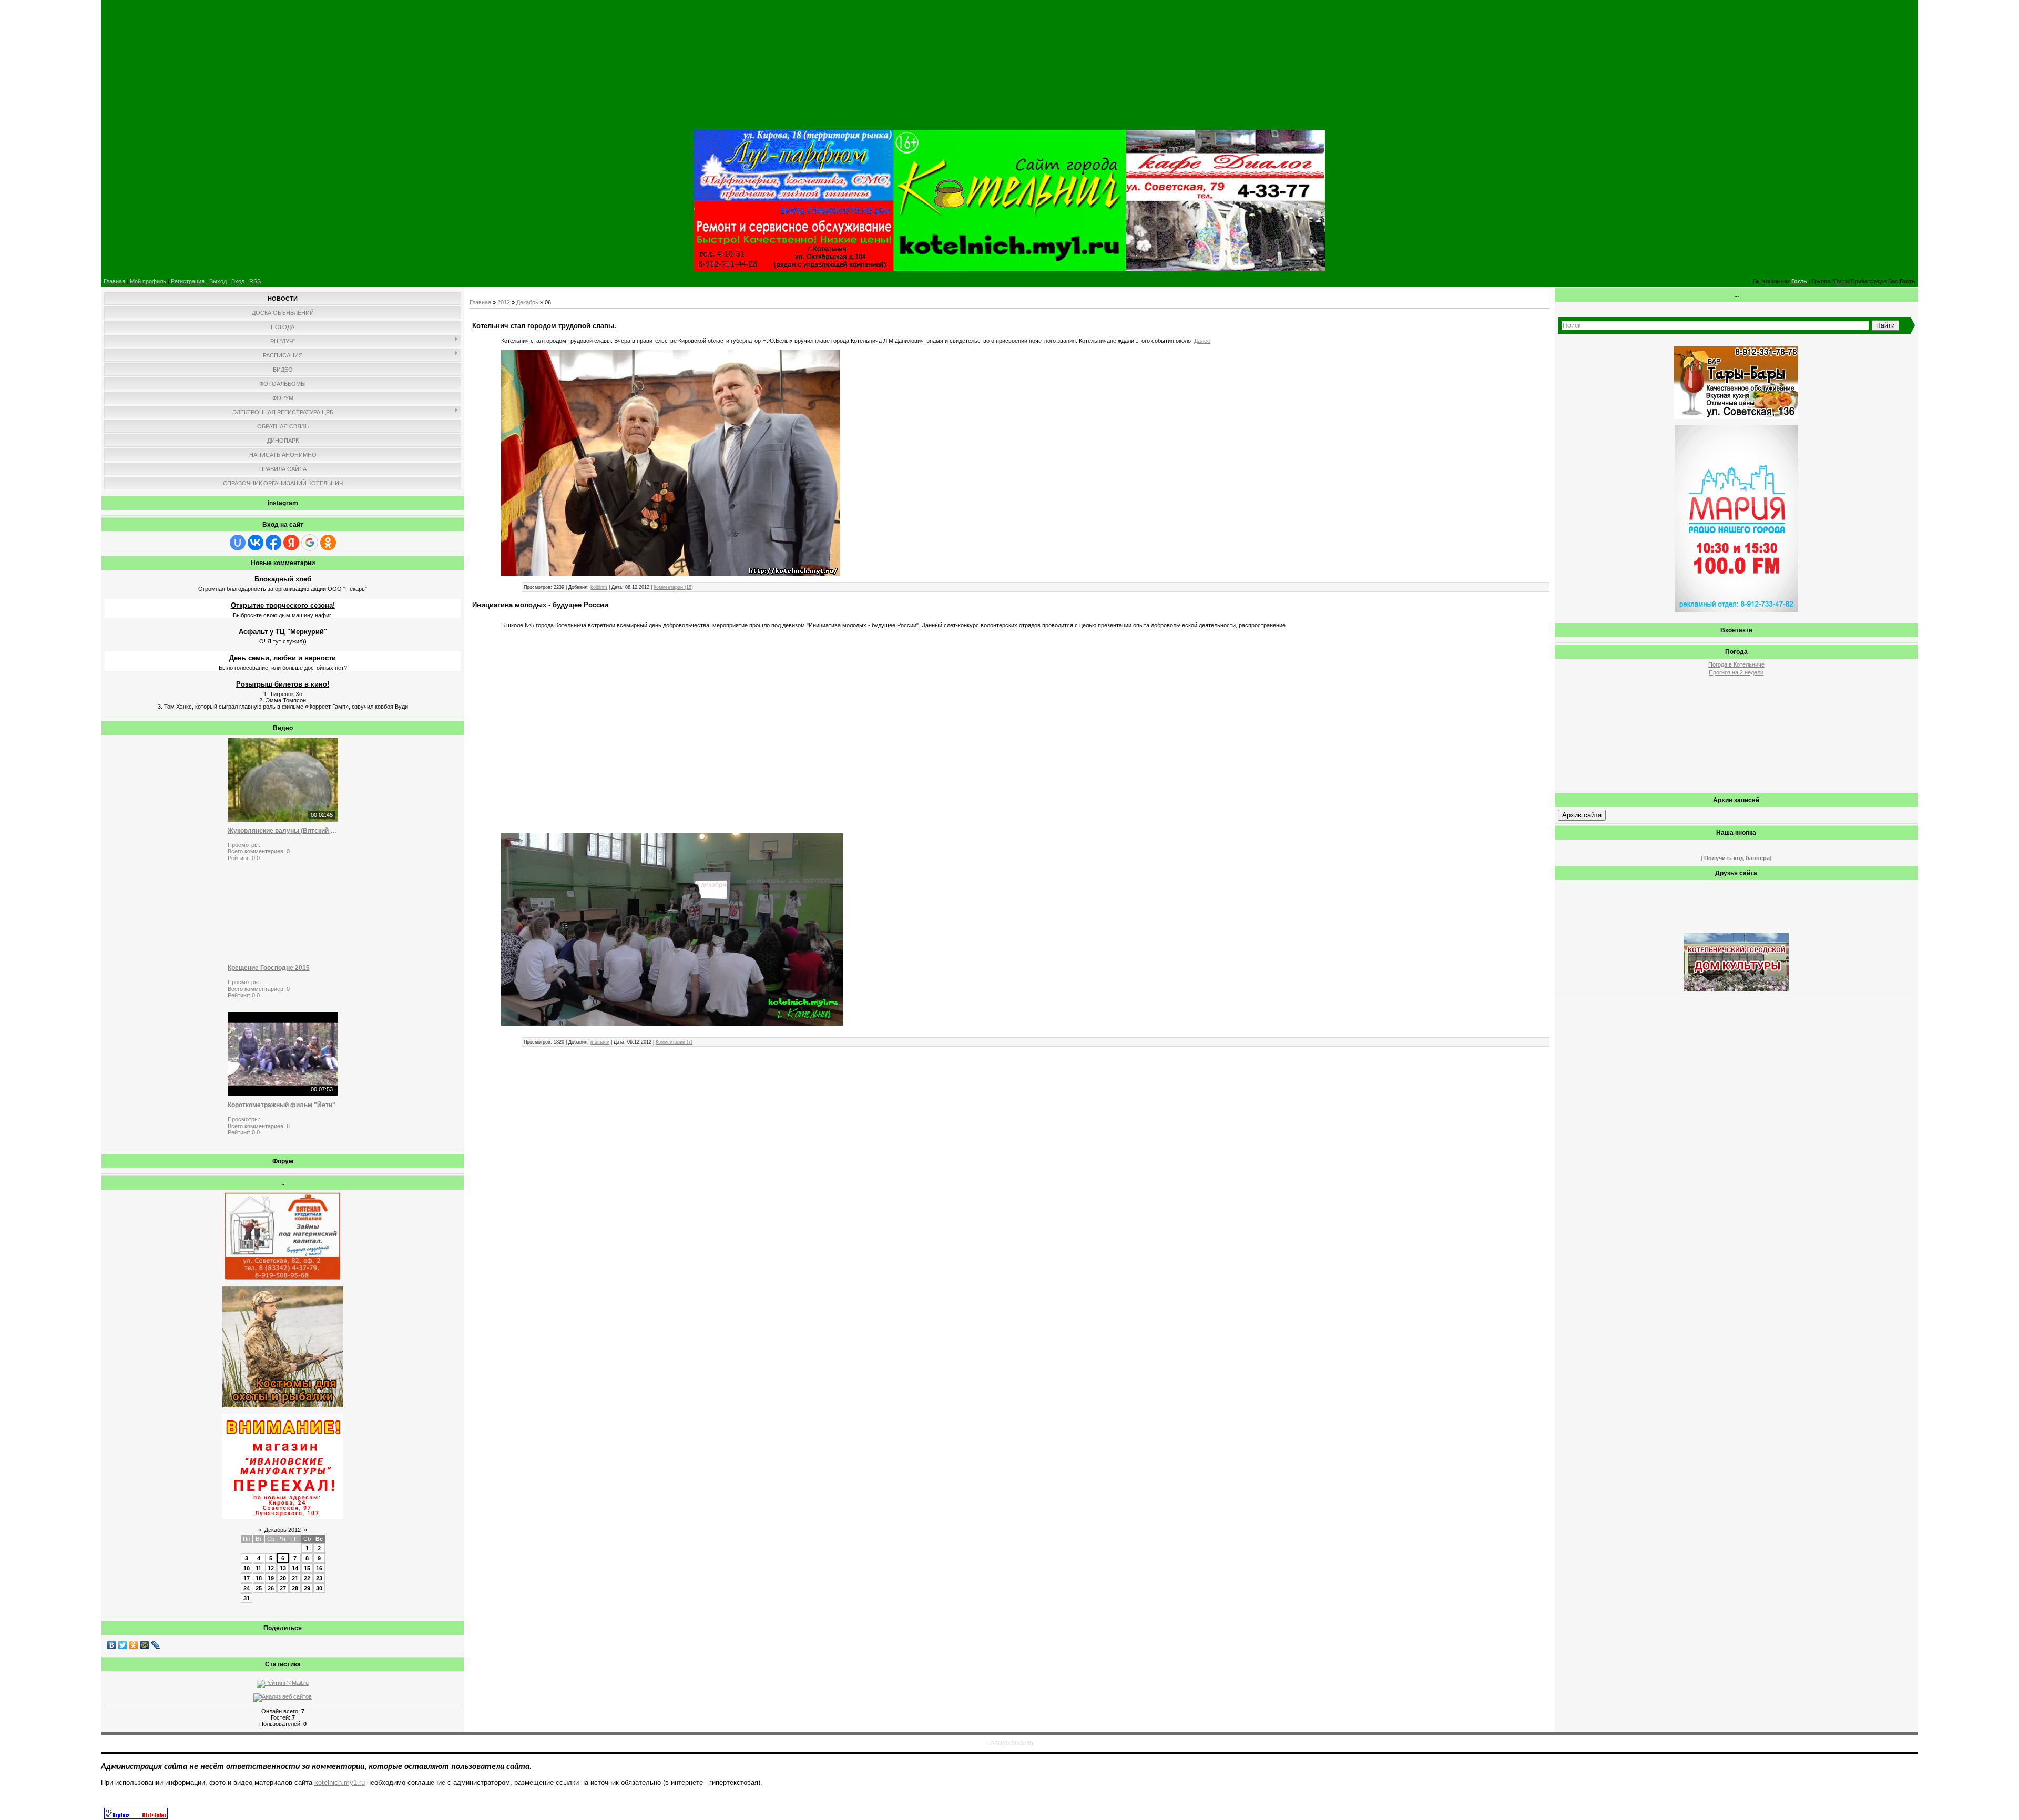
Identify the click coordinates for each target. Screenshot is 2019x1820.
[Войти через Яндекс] (291, 543)
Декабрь (527, 302)
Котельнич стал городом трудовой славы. (544, 326)
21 (295, 1578)
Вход (238, 281)
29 (307, 1588)
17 (247, 1578)
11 (258, 1568)
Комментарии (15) (673, 587)
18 (259, 1578)
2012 (504, 302)
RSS (255, 281)
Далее (1202, 341)
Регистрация (188, 281)
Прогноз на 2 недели (1736, 672)
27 (283, 1588)
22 (307, 1578)
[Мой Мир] (145, 1645)
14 (295, 1568)
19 (271, 1578)
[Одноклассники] (134, 1645)
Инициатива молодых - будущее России (540, 605)
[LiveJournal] (156, 1645)
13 (283, 1568)
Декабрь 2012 (283, 1530)
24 (247, 1588)
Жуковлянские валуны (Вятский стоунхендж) (283, 831)
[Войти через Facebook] (273, 543)
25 (259, 1588)
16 (319, 1568)
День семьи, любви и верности (283, 658)
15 (307, 1568)
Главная (114, 281)
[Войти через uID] (238, 543)
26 (271, 1588)
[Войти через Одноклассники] (328, 543)
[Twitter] (123, 1645)
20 (283, 1578)
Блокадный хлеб (283, 579)
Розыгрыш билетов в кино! (283, 684)
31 (247, 1598)
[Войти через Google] (310, 543)
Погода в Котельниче (1736, 664)
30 (319, 1588)
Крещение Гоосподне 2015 (269, 968)
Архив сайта (1582, 815)
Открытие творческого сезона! (283, 605)
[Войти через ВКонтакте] (256, 543)
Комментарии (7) (674, 1042)
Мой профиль (148, 281)
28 (295, 1588)
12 (271, 1568)
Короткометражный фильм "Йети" (282, 1105)
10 (247, 1568)
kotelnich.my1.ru (340, 1782)
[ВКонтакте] (112, 1645)
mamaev (600, 1042)
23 (319, 1578)
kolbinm (599, 587)
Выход (218, 281)
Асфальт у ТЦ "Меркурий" (283, 632)
